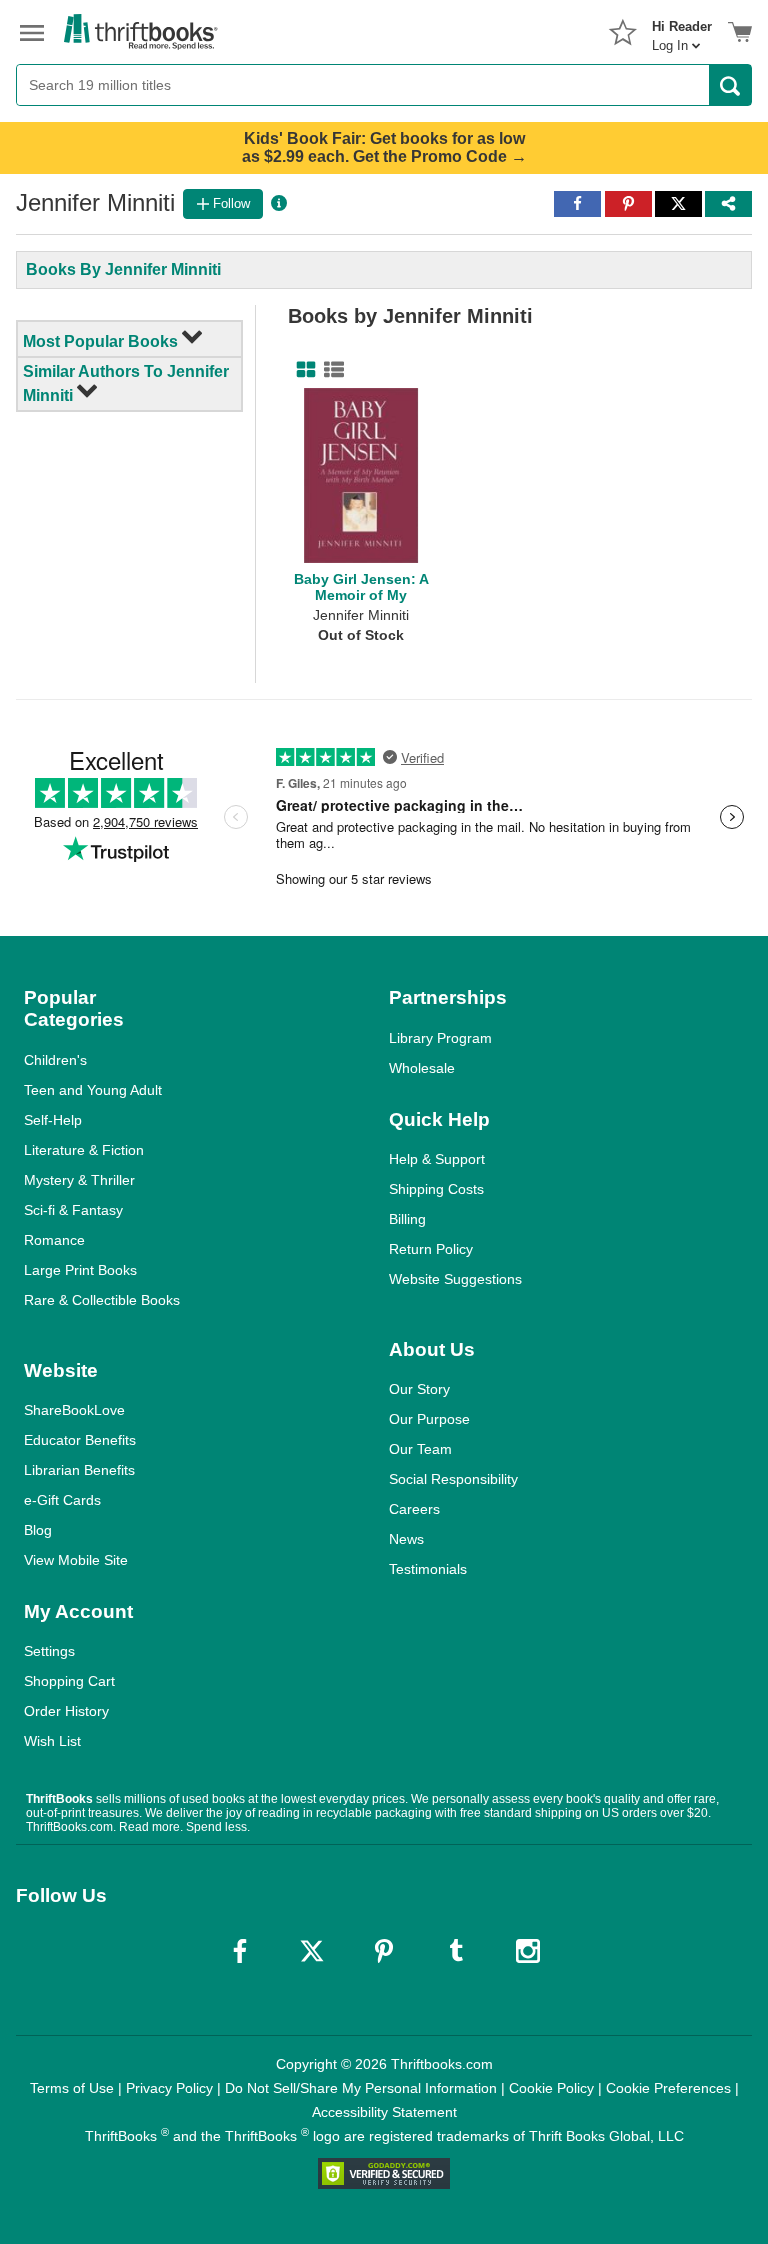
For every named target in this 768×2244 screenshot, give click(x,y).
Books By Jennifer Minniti (123, 269)
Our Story (419, 1389)
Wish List (52, 1741)
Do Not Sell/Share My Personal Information (361, 2088)
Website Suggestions (455, 1279)
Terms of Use (72, 2088)
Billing (407, 1219)
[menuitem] (682, 30)
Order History (66, 1711)
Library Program (440, 1038)
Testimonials (428, 1569)
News (406, 1539)
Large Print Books (80, 1270)
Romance (54, 1240)
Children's (55, 1060)
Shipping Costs (436, 1189)
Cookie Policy (551, 2088)
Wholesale (422, 1068)
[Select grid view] (302, 370)
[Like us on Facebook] (240, 1951)
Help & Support (437, 1159)
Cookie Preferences (668, 2088)
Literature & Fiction (84, 1150)
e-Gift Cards (62, 1500)
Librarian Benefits (79, 1470)
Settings (49, 1651)
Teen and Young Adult (93, 1090)
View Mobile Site (76, 1560)
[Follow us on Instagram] (528, 1951)
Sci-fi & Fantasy (73, 1210)
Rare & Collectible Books (102, 1300)
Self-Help (53, 1120)
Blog (38, 1530)
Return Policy (431, 1249)
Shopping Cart (69, 1681)
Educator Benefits (80, 1440)
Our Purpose (429, 1419)
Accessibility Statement (384, 2112)
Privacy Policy (169, 2088)
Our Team (420, 1449)
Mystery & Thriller (79, 1180)
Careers (414, 1509)
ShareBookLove (74, 1410)
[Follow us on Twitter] (312, 1951)
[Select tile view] (330, 370)
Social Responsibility (453, 1479)
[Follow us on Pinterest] (384, 1951)
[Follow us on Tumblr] (456, 1951)
